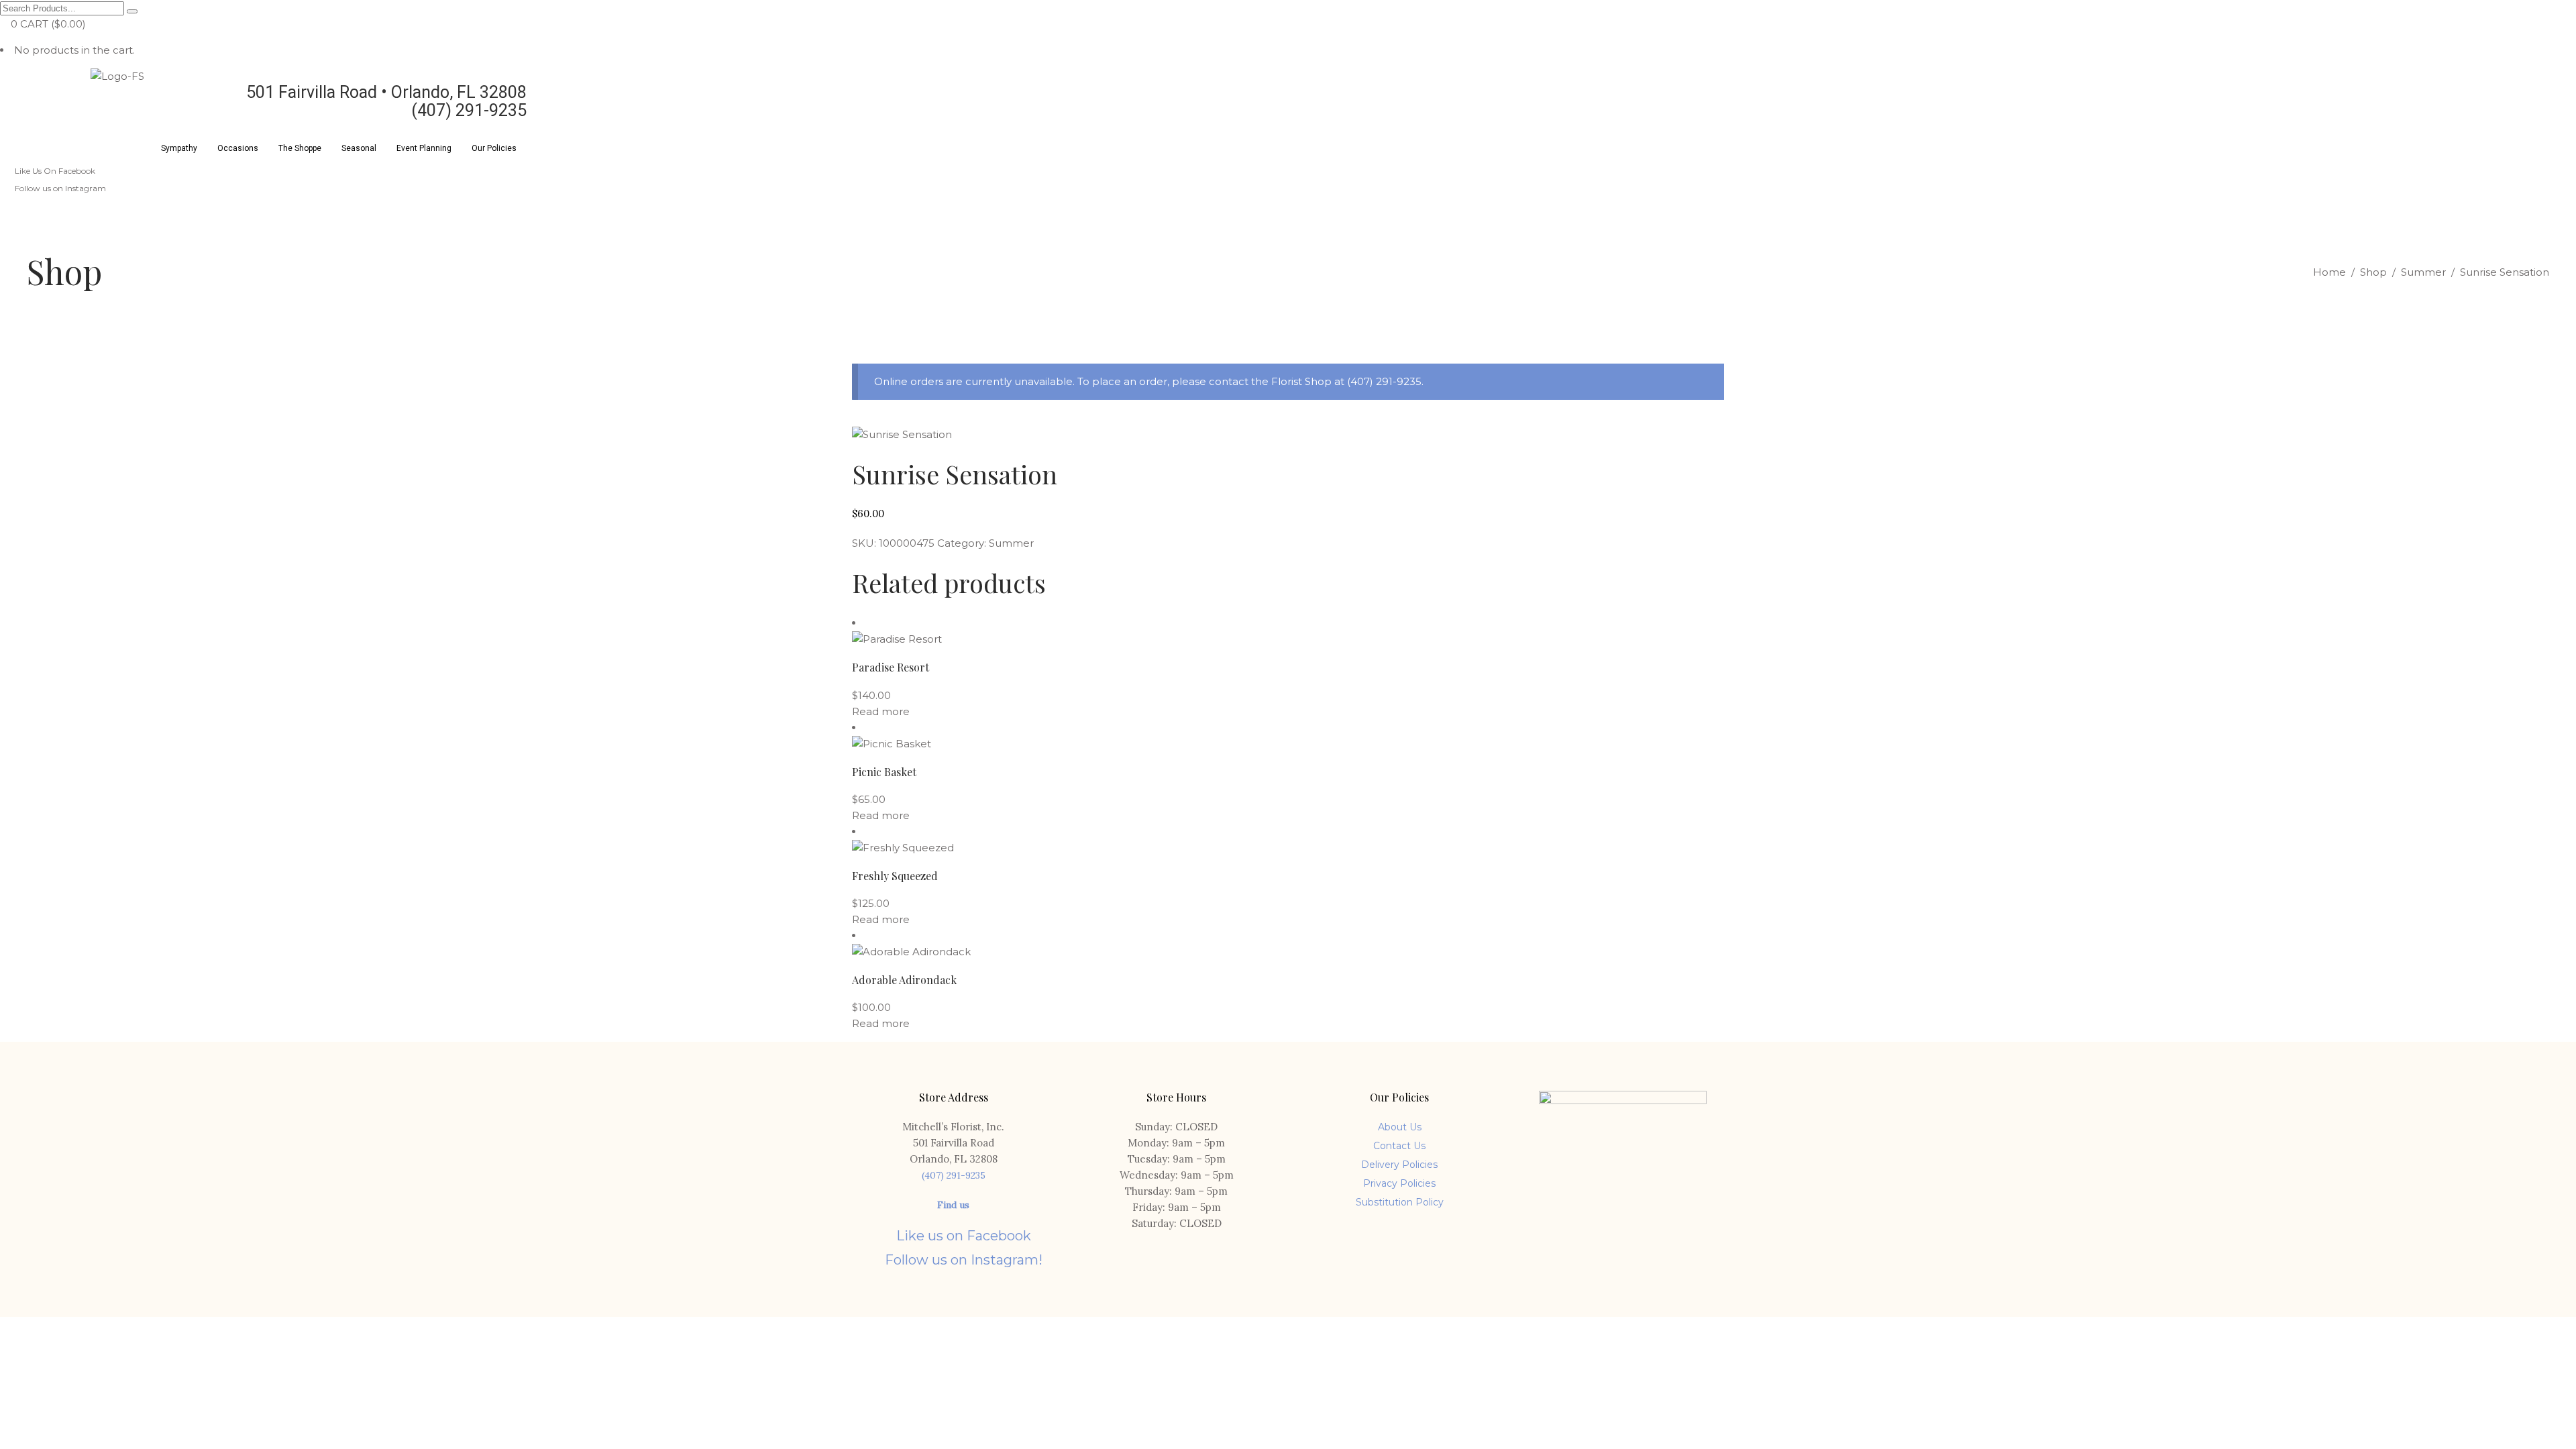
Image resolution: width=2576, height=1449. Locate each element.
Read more (881, 711)
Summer (2423, 272)
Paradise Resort (891, 667)
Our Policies (494, 148)
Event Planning (424, 148)
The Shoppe (300, 148)
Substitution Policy (1400, 1202)
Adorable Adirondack (904, 980)
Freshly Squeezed (895, 876)
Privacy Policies (1399, 1183)
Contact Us (1399, 1146)
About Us (1400, 1127)
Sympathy (179, 148)
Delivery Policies (1399, 1165)
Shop (2373, 272)
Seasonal (359, 148)
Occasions (238, 148)
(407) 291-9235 (954, 1175)
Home (2329, 272)
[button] (179, 148)
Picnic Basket (884, 772)
